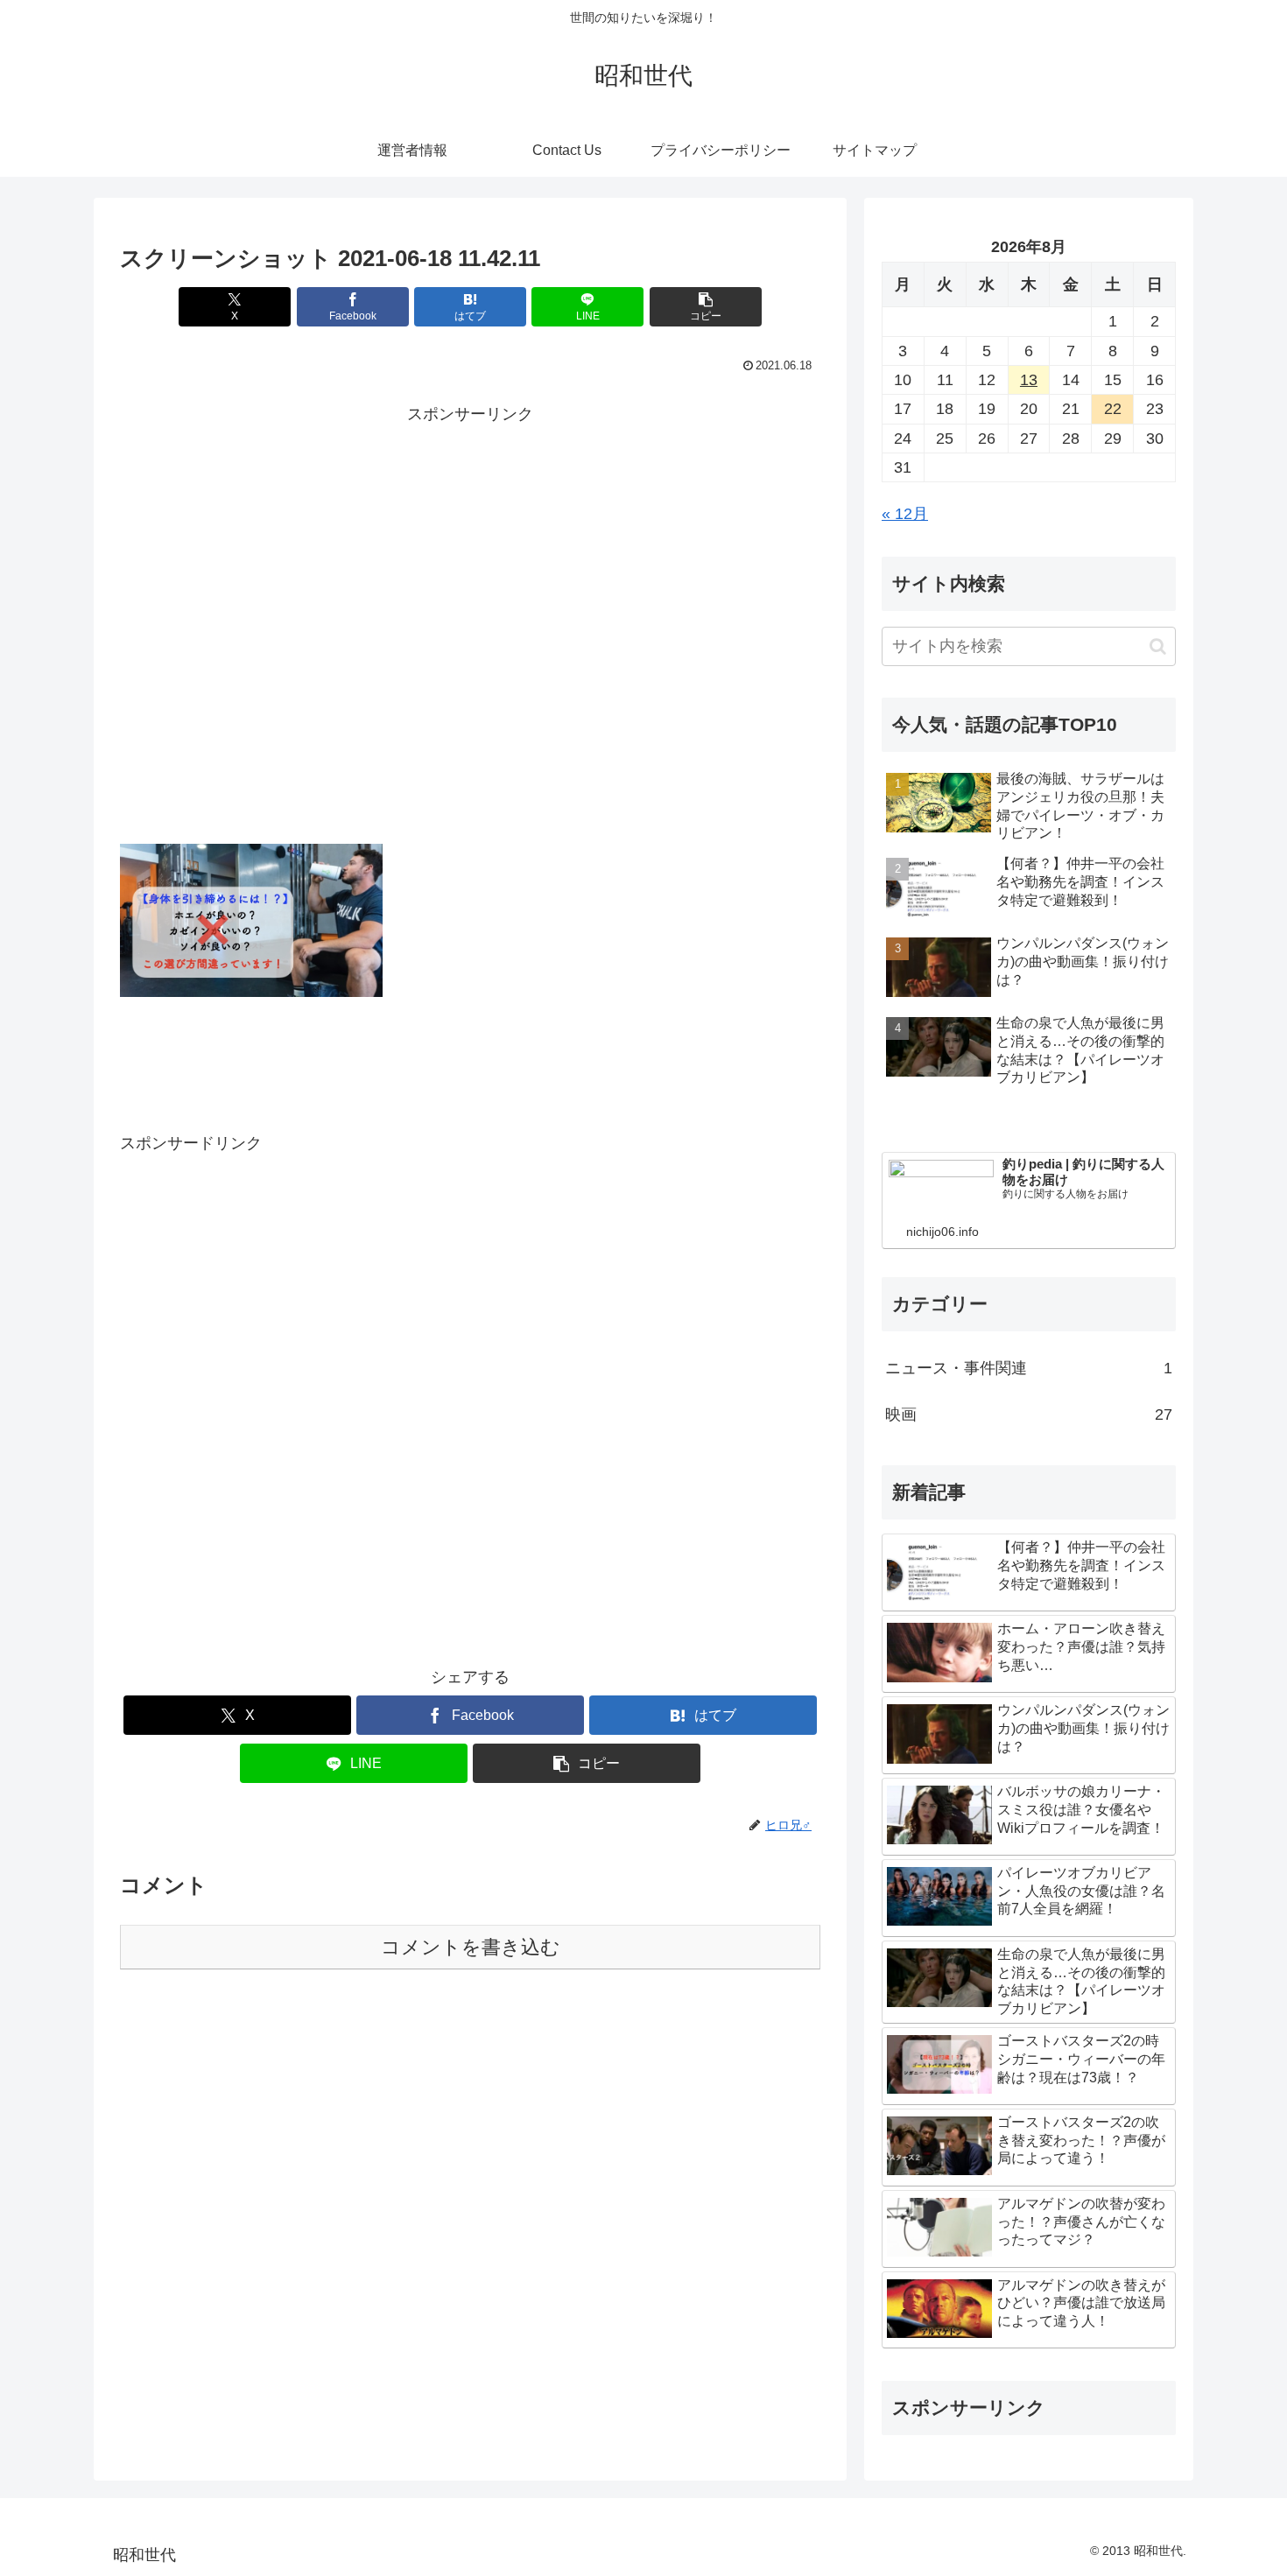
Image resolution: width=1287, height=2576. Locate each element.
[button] (706, 307)
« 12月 (905, 514)
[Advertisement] (470, 664)
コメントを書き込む (471, 1947)
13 (1029, 380)
